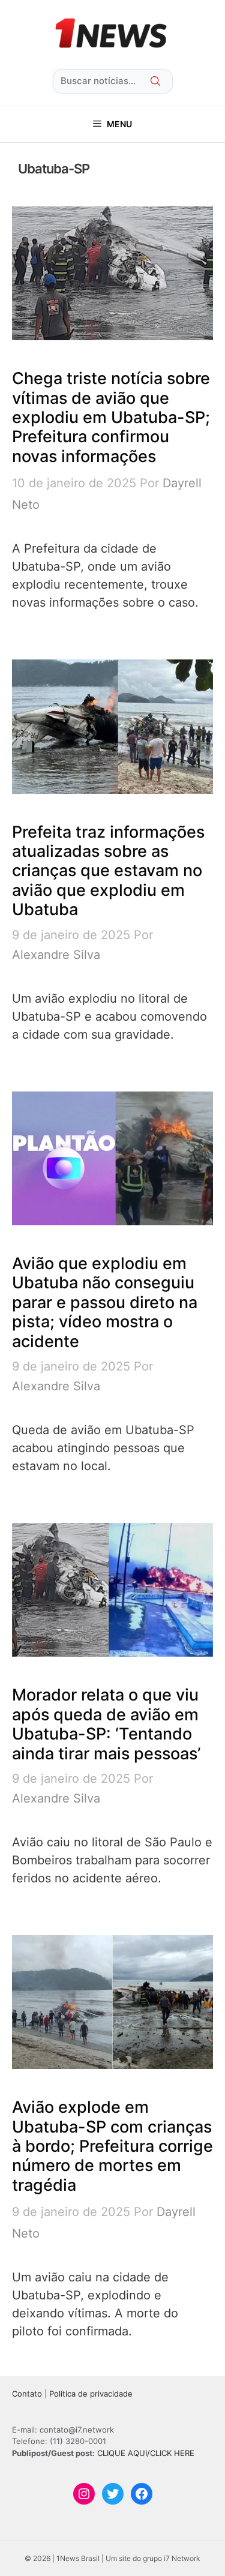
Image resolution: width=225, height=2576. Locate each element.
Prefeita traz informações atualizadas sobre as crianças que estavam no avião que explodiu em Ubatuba (108, 871)
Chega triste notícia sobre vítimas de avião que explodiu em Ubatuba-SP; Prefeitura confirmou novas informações (111, 417)
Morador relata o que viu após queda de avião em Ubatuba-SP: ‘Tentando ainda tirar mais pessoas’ (106, 1724)
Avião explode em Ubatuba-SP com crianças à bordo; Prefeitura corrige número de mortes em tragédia (112, 2146)
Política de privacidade (91, 2394)
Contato (27, 2394)
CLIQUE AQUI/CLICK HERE (146, 2453)
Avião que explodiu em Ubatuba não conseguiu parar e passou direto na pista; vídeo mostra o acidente (105, 1302)
